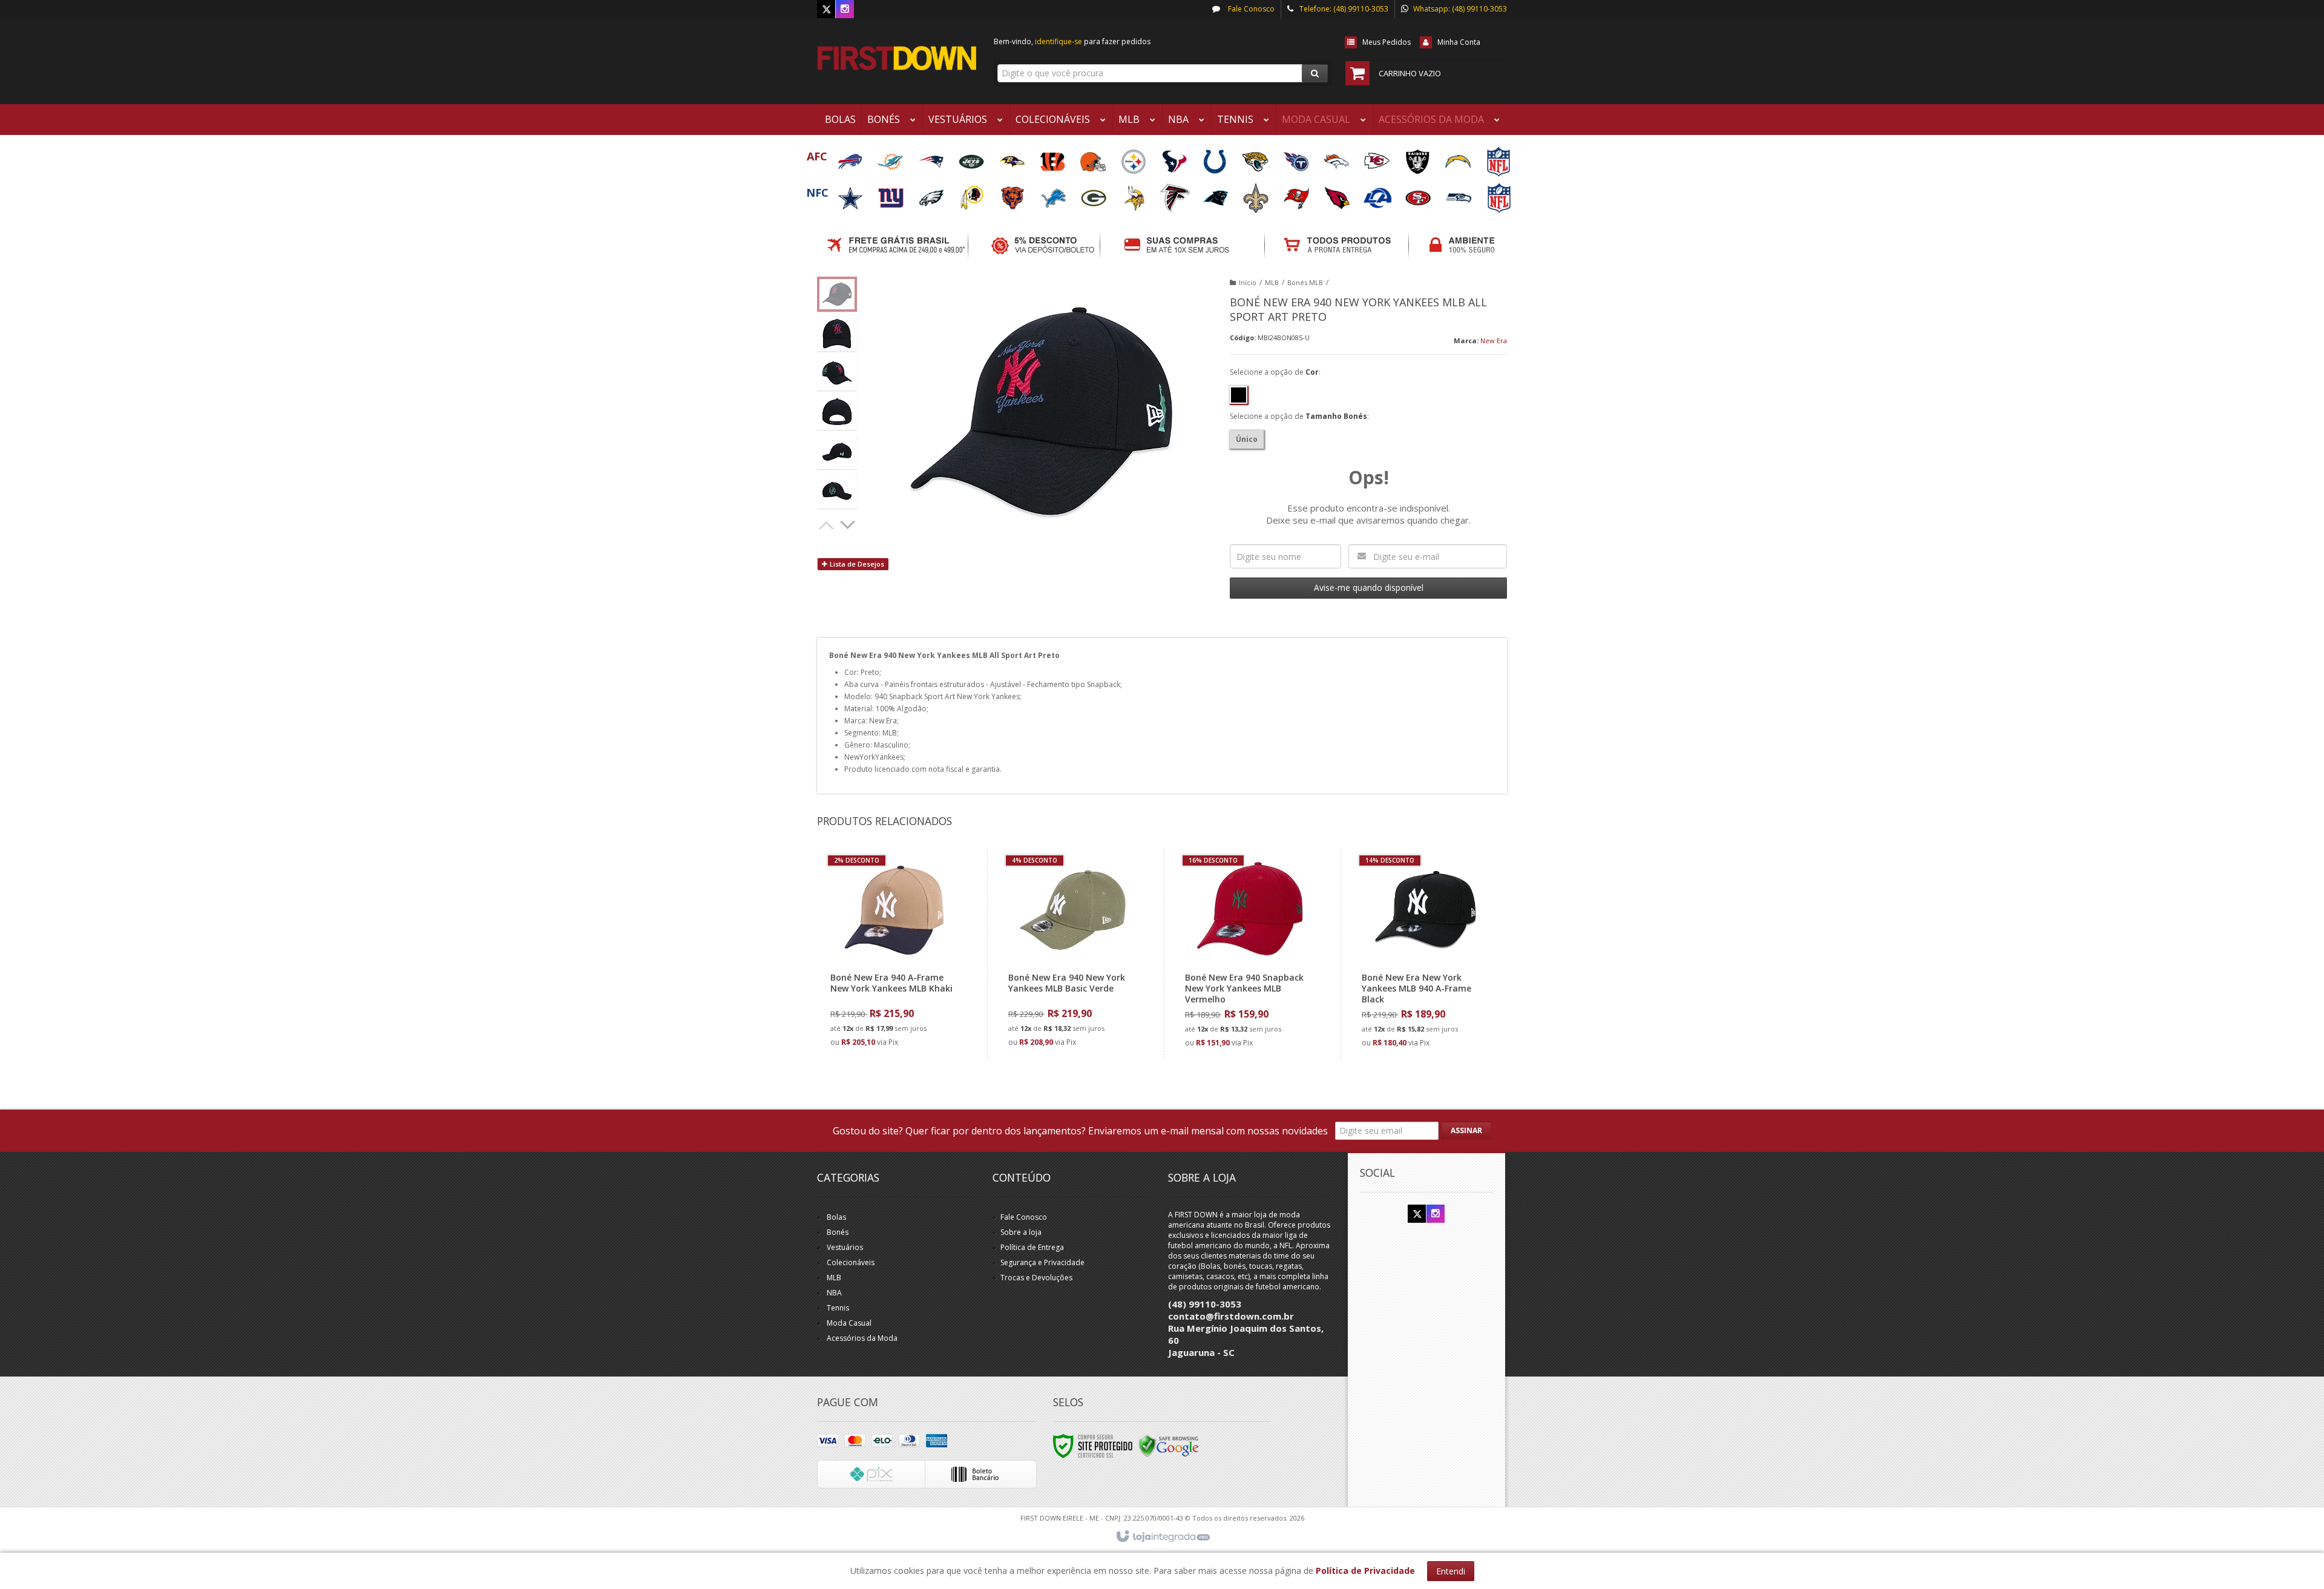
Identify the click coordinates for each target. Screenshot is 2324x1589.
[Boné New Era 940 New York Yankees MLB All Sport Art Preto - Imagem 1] (837, 294)
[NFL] (1498, 158)
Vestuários (845, 1247)
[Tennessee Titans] (1297, 158)
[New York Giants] (892, 194)
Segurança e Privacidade (1042, 1262)
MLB (1272, 282)
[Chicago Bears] (1013, 194)
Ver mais (902, 1002)
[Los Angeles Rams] (1378, 194)
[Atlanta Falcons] (1176, 194)
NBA (834, 1293)
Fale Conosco (1250, 9)
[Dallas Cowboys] (851, 194)
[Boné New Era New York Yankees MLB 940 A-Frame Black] (1426, 955)
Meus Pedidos (1387, 42)
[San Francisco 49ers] (1419, 194)
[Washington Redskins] (973, 194)
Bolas (836, 1217)
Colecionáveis (851, 1262)
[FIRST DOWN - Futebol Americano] (897, 58)
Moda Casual (849, 1323)
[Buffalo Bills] (851, 158)
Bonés (838, 1232)
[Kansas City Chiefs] (1378, 158)
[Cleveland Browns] (1094, 158)
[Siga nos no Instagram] (845, 9)
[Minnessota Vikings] (1135, 194)
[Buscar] (1315, 73)
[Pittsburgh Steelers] (1134, 158)
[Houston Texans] (1175, 158)
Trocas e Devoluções (1036, 1278)
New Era (1494, 340)
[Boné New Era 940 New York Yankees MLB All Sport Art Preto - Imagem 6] (837, 491)
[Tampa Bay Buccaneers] (1297, 194)
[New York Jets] (972, 158)
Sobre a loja (1021, 1232)
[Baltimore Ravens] (1013, 158)
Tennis (838, 1308)
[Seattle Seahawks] (1459, 194)
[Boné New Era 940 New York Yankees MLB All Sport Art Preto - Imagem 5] (837, 452)
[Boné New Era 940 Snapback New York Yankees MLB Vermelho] (1249, 955)
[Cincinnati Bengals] (1053, 158)
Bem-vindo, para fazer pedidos (1072, 41)
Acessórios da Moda (862, 1338)
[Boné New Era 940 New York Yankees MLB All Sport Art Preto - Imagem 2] (837, 334)
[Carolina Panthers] (1216, 194)
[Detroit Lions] (1054, 194)
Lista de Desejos (856, 564)
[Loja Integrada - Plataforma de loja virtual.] (1162, 1537)
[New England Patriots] (932, 158)
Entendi (1451, 1571)
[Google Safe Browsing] (1169, 1445)
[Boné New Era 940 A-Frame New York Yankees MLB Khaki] (895, 954)
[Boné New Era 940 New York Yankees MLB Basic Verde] (1073, 954)
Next (849, 523)
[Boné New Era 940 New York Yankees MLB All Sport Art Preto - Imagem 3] (837, 373)
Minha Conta (1459, 42)
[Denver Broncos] (1337, 158)
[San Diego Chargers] (1459, 158)
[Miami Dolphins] (891, 158)
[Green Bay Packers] (1095, 194)
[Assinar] (1466, 1131)
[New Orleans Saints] (1257, 194)
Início (1248, 282)
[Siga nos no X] (826, 9)
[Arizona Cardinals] (1338, 194)
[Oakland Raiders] (1418, 158)
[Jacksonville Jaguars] (1256, 158)
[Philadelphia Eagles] (932, 194)
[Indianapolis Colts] (1216, 158)
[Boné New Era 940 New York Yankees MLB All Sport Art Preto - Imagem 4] (837, 412)
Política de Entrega (1032, 1247)
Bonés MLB (1305, 282)
